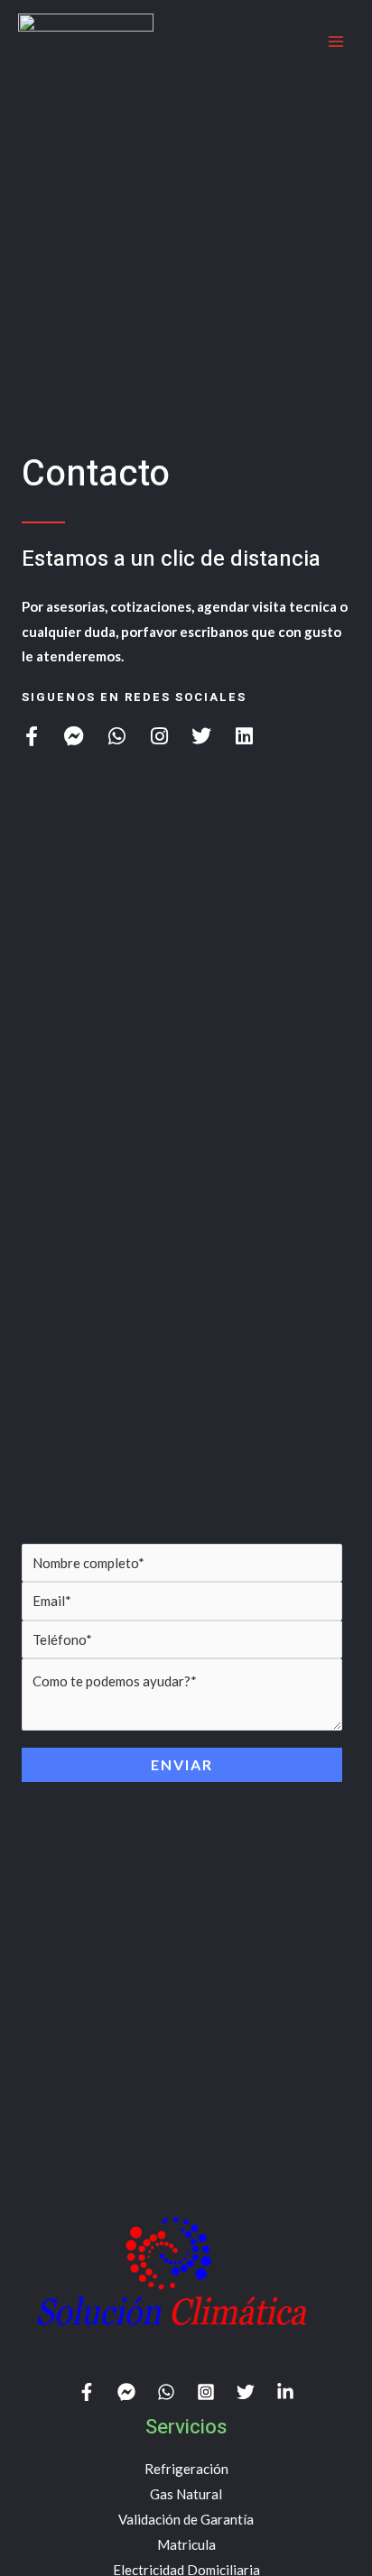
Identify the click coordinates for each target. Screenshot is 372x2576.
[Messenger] (126, 2392)
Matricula (186, 2544)
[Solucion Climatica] (86, 42)
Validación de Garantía (186, 2519)
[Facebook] (87, 2392)
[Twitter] (246, 2392)
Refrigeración (186, 2469)
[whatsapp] (166, 2392)
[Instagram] (206, 2392)
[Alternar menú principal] (335, 42)
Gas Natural (186, 2494)
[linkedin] (285, 2392)
